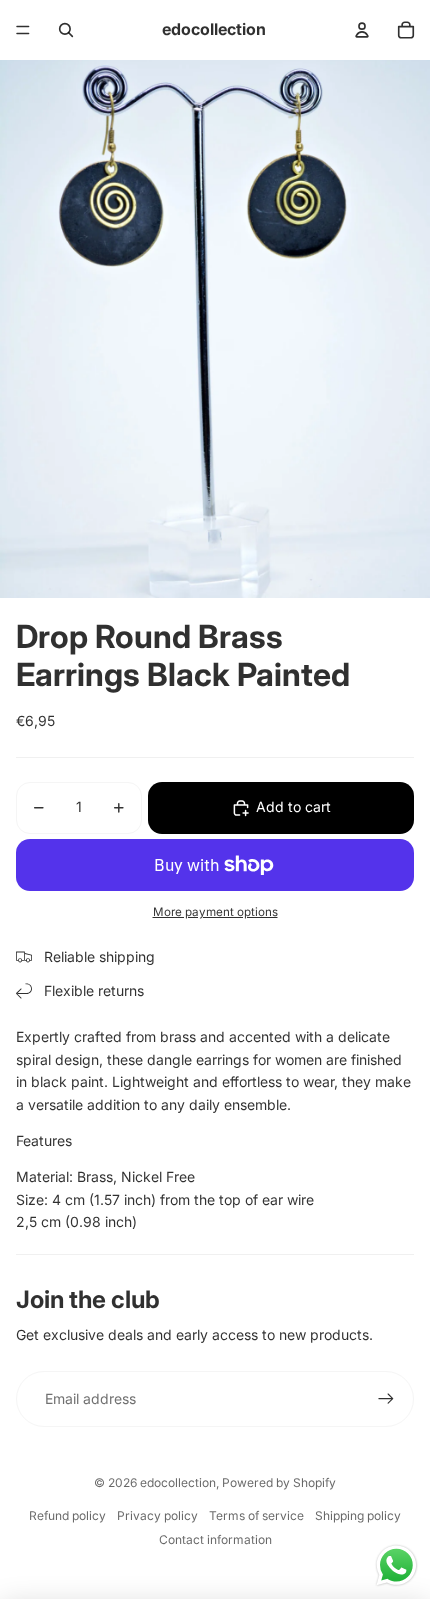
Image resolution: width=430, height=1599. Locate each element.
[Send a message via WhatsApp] (396, 1565)
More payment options (215, 912)
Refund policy (67, 1515)
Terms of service (256, 1515)
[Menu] (23, 30)
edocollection (178, 1482)
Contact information (215, 1539)
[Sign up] (386, 1399)
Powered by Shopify (279, 1482)
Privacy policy (157, 1515)
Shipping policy (358, 1515)
